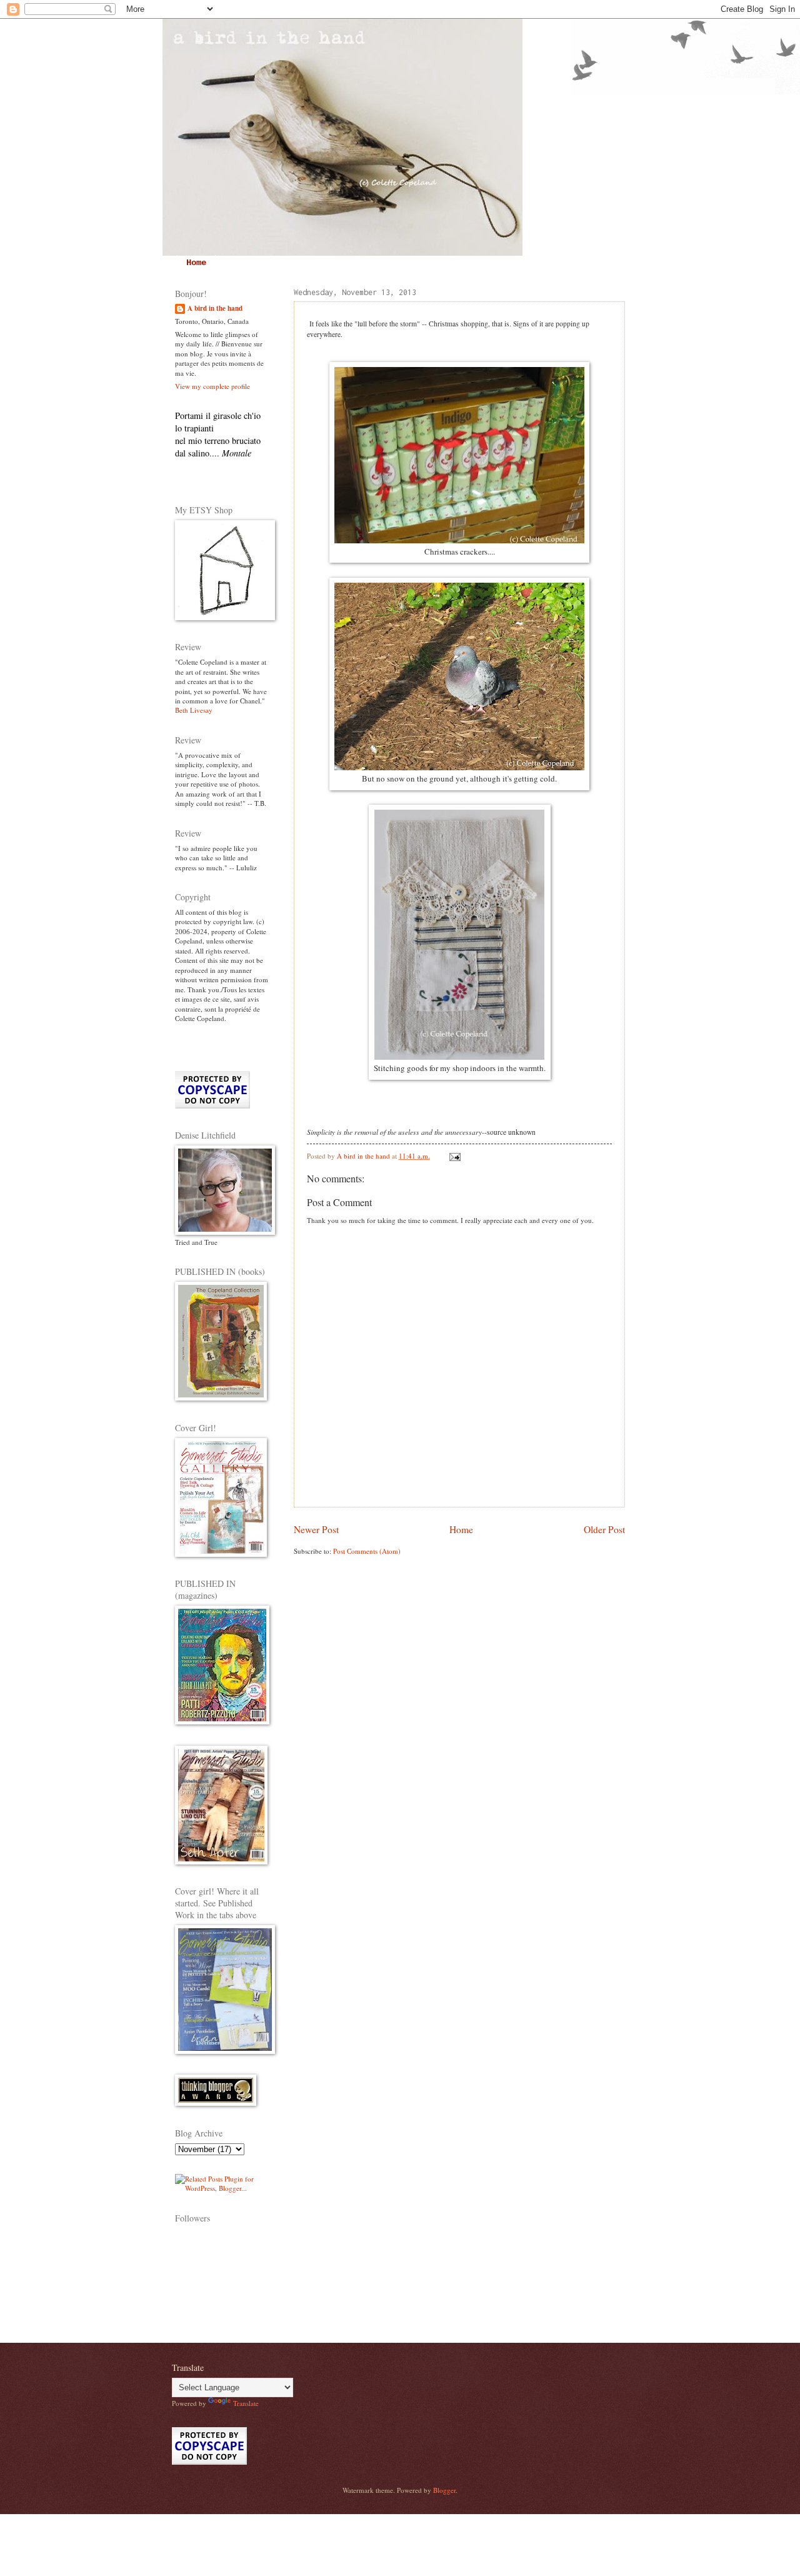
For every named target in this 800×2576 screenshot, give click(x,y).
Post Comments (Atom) (367, 1551)
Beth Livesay (194, 710)
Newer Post (316, 1529)
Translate (246, 2403)
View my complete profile (212, 386)
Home (196, 263)
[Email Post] (454, 1156)
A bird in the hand (215, 309)
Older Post (604, 1529)
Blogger (444, 2490)
